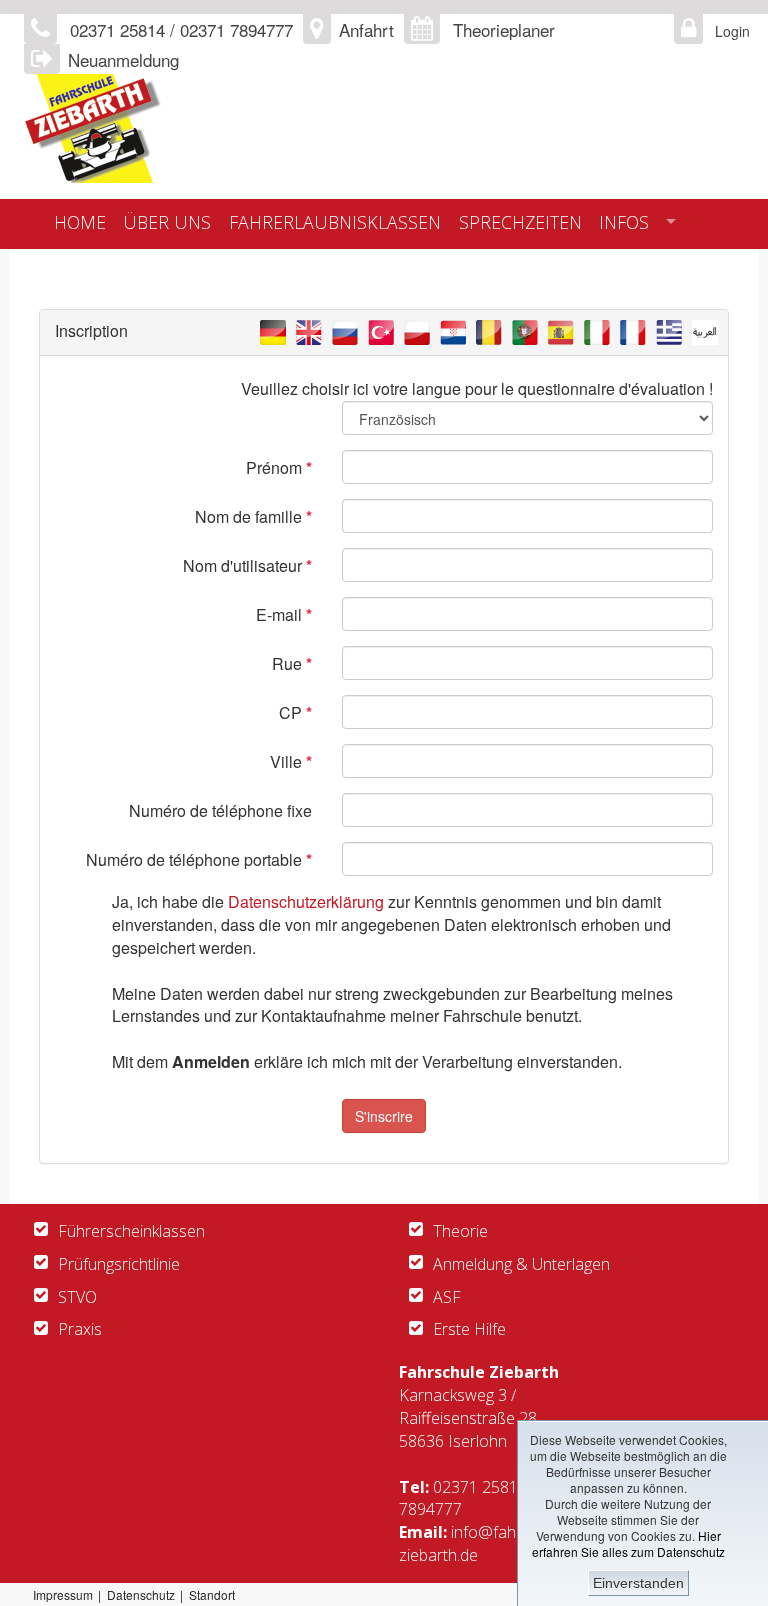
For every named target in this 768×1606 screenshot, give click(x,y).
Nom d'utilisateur (247, 565)
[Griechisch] (669, 330)
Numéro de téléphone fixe (220, 810)
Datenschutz (141, 1594)
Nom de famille (253, 516)
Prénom (279, 467)
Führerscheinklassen (131, 1231)
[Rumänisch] (489, 330)
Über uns (167, 222)
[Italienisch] (597, 330)
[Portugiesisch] (525, 330)
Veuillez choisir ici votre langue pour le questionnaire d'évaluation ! (477, 388)
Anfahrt (366, 29)
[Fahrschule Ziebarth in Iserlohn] (384, 128)
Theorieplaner (504, 29)
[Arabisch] (705, 330)
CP (295, 712)
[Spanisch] (561, 330)
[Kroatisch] (453, 330)
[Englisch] (309, 330)
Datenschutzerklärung (306, 901)
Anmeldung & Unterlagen (521, 1264)
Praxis (80, 1329)
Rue (292, 663)
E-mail (284, 614)
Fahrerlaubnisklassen (335, 222)
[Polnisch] (417, 330)
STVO (77, 1297)
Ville (291, 761)
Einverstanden (638, 1583)
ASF (447, 1297)
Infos (624, 222)
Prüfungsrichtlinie (119, 1264)
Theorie (460, 1231)
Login (727, 31)
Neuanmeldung (123, 59)
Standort (212, 1594)
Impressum (63, 1594)
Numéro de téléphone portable (199, 859)
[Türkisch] (381, 330)
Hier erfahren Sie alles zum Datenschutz (628, 1543)
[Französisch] (633, 330)
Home (80, 222)
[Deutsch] (273, 330)
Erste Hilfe (469, 1329)
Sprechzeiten (520, 222)
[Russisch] (345, 330)
